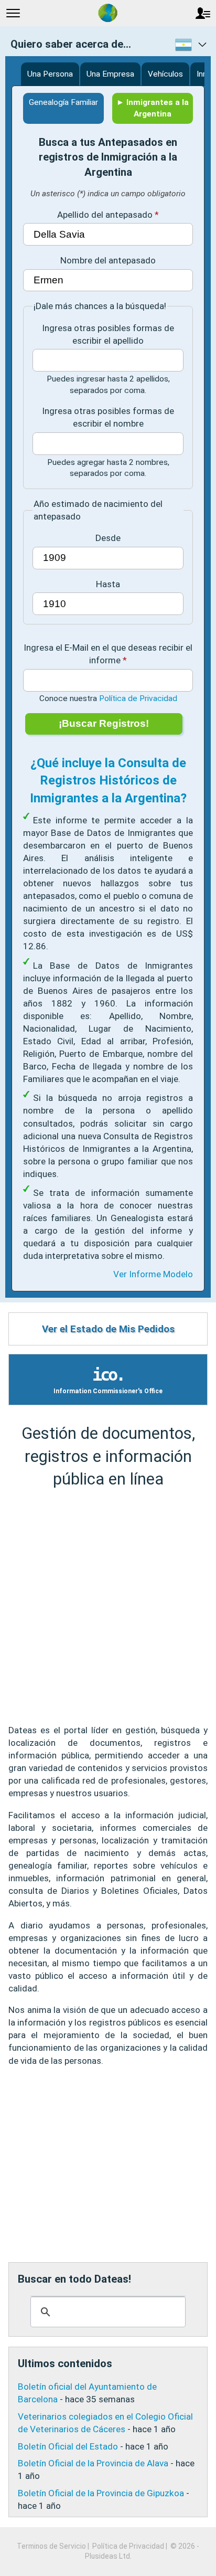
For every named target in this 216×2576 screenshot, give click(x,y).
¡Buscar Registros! (104, 723)
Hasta (108, 584)
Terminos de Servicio (51, 2546)
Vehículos (165, 74)
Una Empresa (110, 74)
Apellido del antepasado (105, 215)
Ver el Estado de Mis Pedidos (108, 1329)
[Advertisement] (108, 1607)
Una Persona (50, 74)
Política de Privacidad (138, 698)
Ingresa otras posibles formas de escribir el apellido (108, 334)
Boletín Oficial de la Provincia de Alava (93, 2463)
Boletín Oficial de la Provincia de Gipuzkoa (101, 2493)
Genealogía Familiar (63, 102)
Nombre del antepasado (108, 260)
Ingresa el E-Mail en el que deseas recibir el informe (108, 654)
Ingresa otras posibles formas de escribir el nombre (108, 417)
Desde (108, 538)
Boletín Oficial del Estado (68, 2446)
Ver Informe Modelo (153, 1274)
